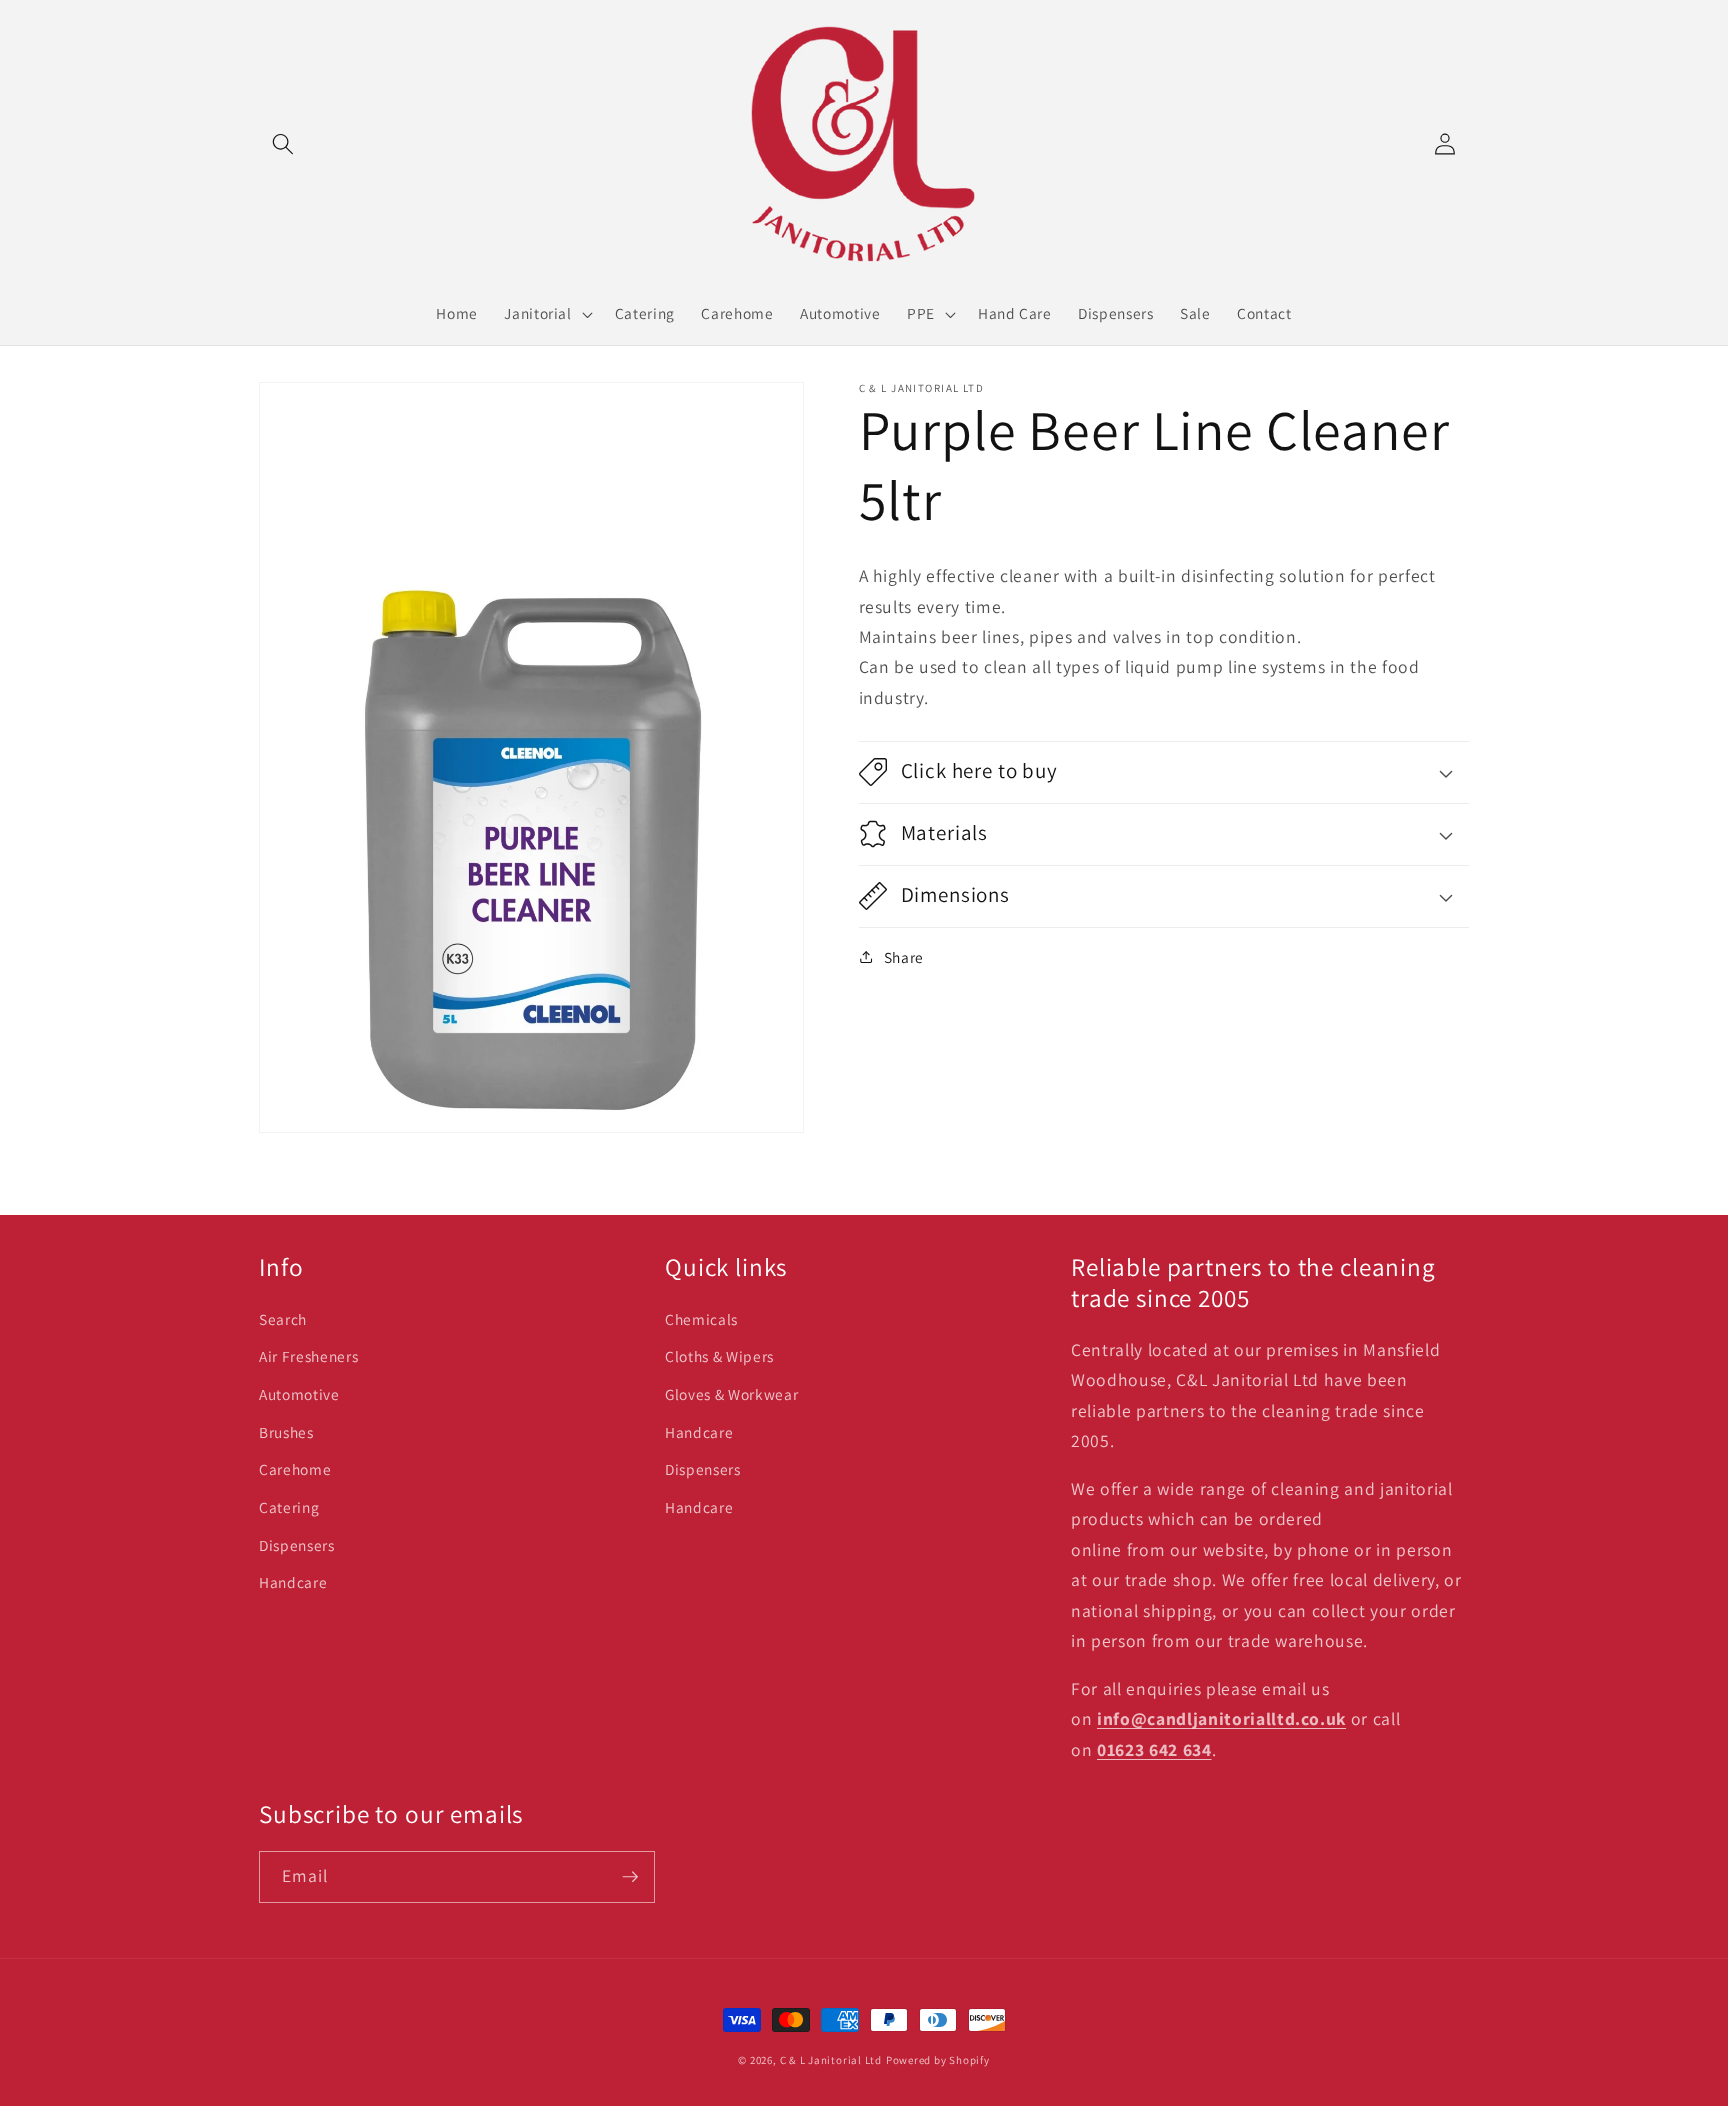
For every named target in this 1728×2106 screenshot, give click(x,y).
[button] (283, 144)
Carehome (295, 1469)
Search (283, 1319)
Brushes (286, 1432)
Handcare (293, 1582)
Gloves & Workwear (731, 1394)
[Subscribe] (630, 1877)
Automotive (299, 1394)
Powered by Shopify (938, 2060)
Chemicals (701, 1319)
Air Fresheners (308, 1356)
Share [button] (904, 957)
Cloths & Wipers (719, 1356)
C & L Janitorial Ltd (831, 2060)
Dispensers (297, 1545)
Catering (289, 1507)
